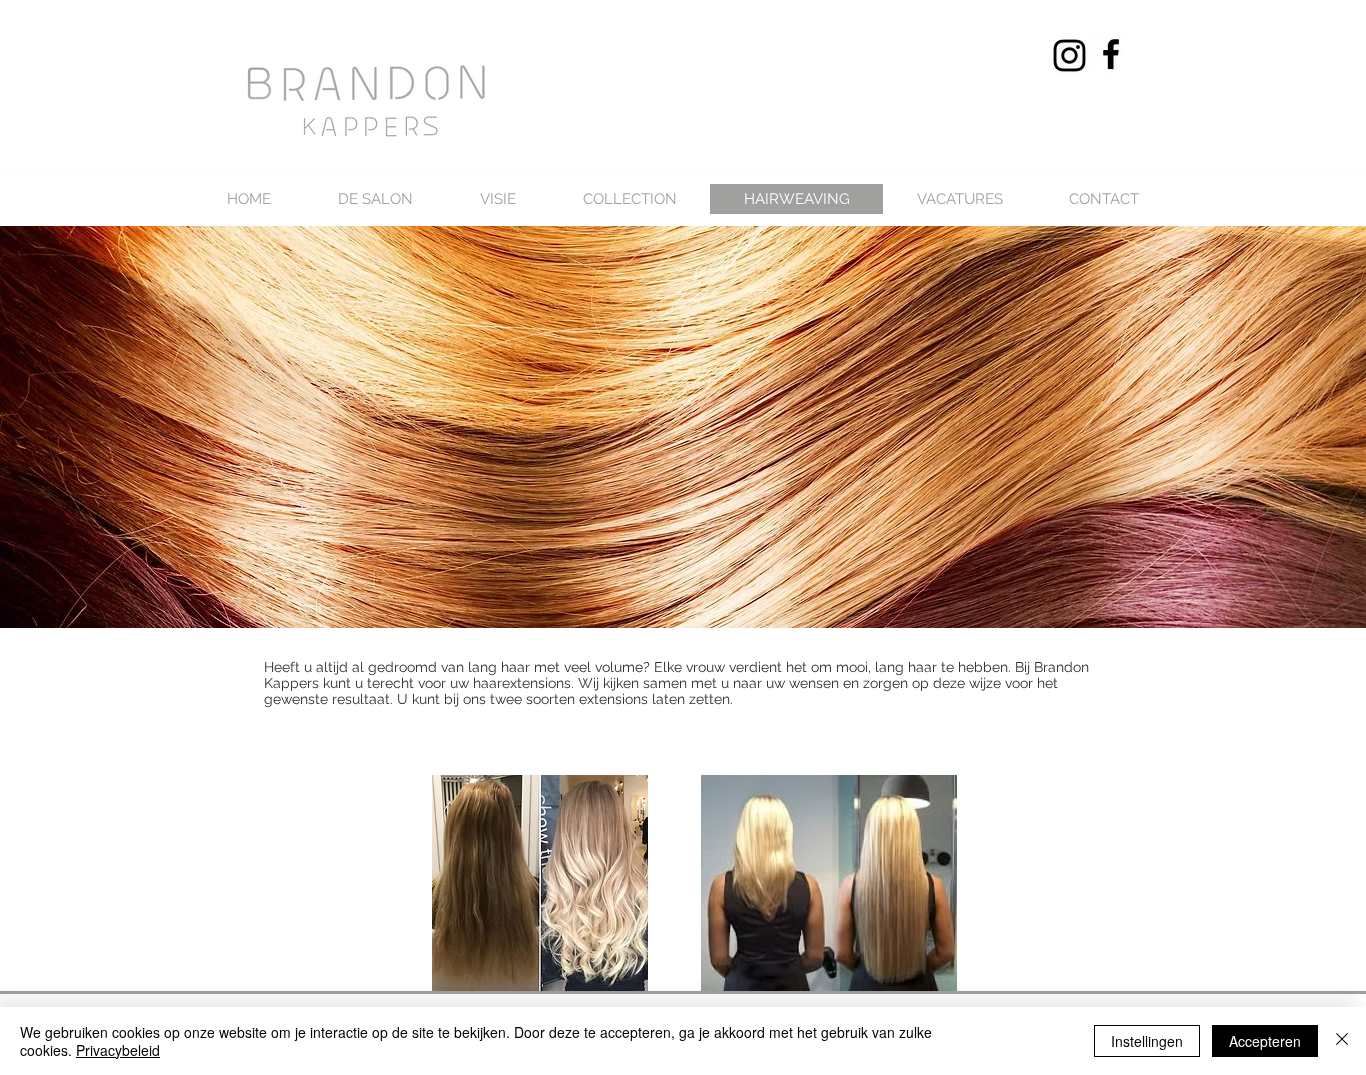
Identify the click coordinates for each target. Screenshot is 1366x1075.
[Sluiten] (1342, 1041)
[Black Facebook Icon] (1111, 54)
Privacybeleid (118, 1050)
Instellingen (1147, 1041)
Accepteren (1265, 1041)
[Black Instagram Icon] (1069, 55)
